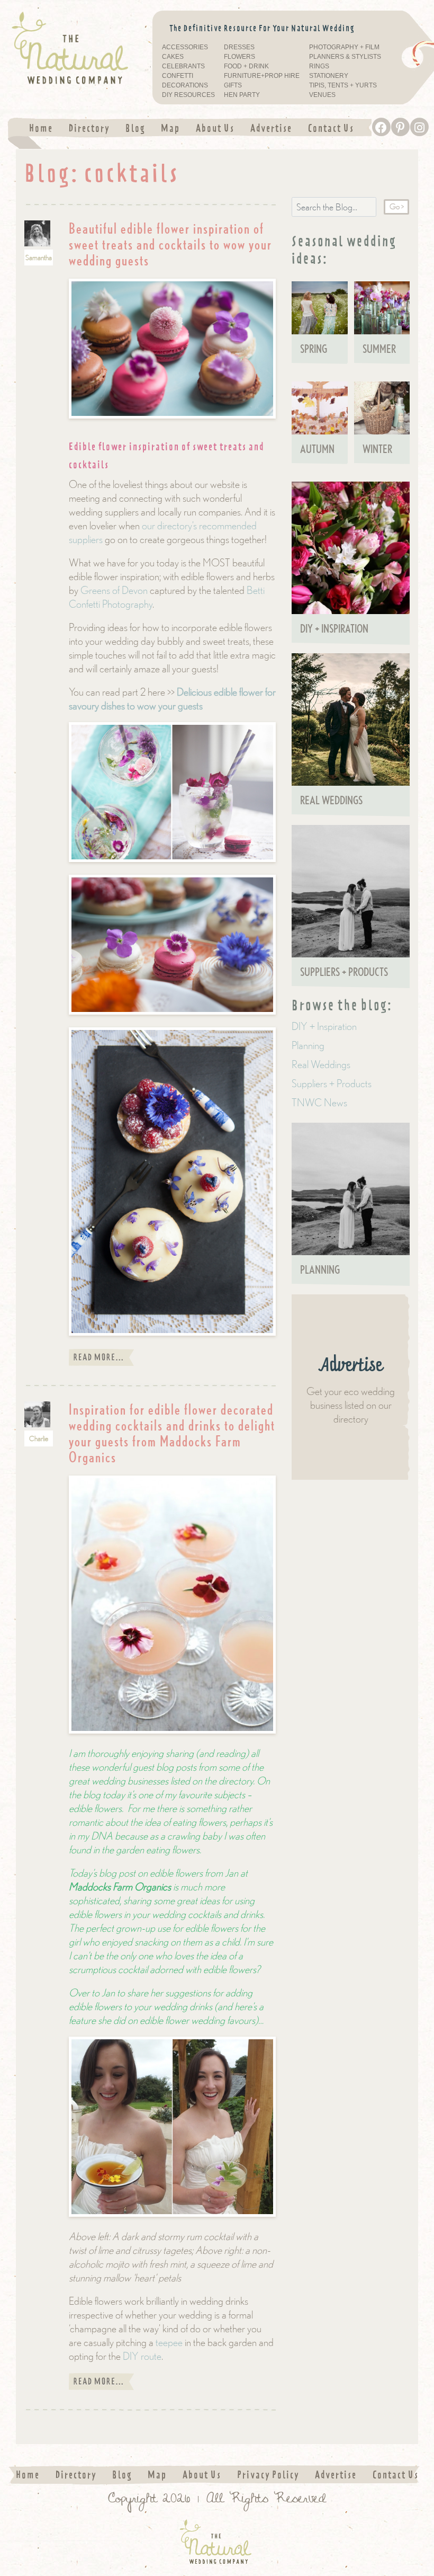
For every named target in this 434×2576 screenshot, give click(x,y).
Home (41, 128)
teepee (169, 2342)
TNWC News (319, 1102)
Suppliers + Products (332, 1083)
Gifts (233, 86)
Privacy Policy (268, 2475)
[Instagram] (419, 127)
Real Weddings (321, 1064)
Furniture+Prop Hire (262, 76)
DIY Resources (188, 95)
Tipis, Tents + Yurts (343, 86)
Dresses (239, 47)
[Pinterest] (400, 127)
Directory (89, 128)
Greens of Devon (114, 590)
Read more (101, 1357)
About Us (215, 128)
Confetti (178, 76)
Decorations (185, 86)
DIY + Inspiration (324, 1026)
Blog (135, 128)
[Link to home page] (72, 48)
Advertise (271, 128)
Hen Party (242, 95)
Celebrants (183, 66)
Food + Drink (246, 66)
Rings (319, 66)
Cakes (173, 57)
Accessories (185, 47)
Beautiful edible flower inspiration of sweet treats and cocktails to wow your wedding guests (170, 244)
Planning (308, 1045)
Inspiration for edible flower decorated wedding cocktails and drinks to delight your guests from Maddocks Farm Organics (172, 1433)
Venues (322, 95)
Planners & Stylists (345, 57)
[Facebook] (381, 127)
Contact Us (331, 128)
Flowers (239, 57)
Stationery (329, 76)
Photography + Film (344, 47)
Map (170, 128)
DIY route (142, 2356)
